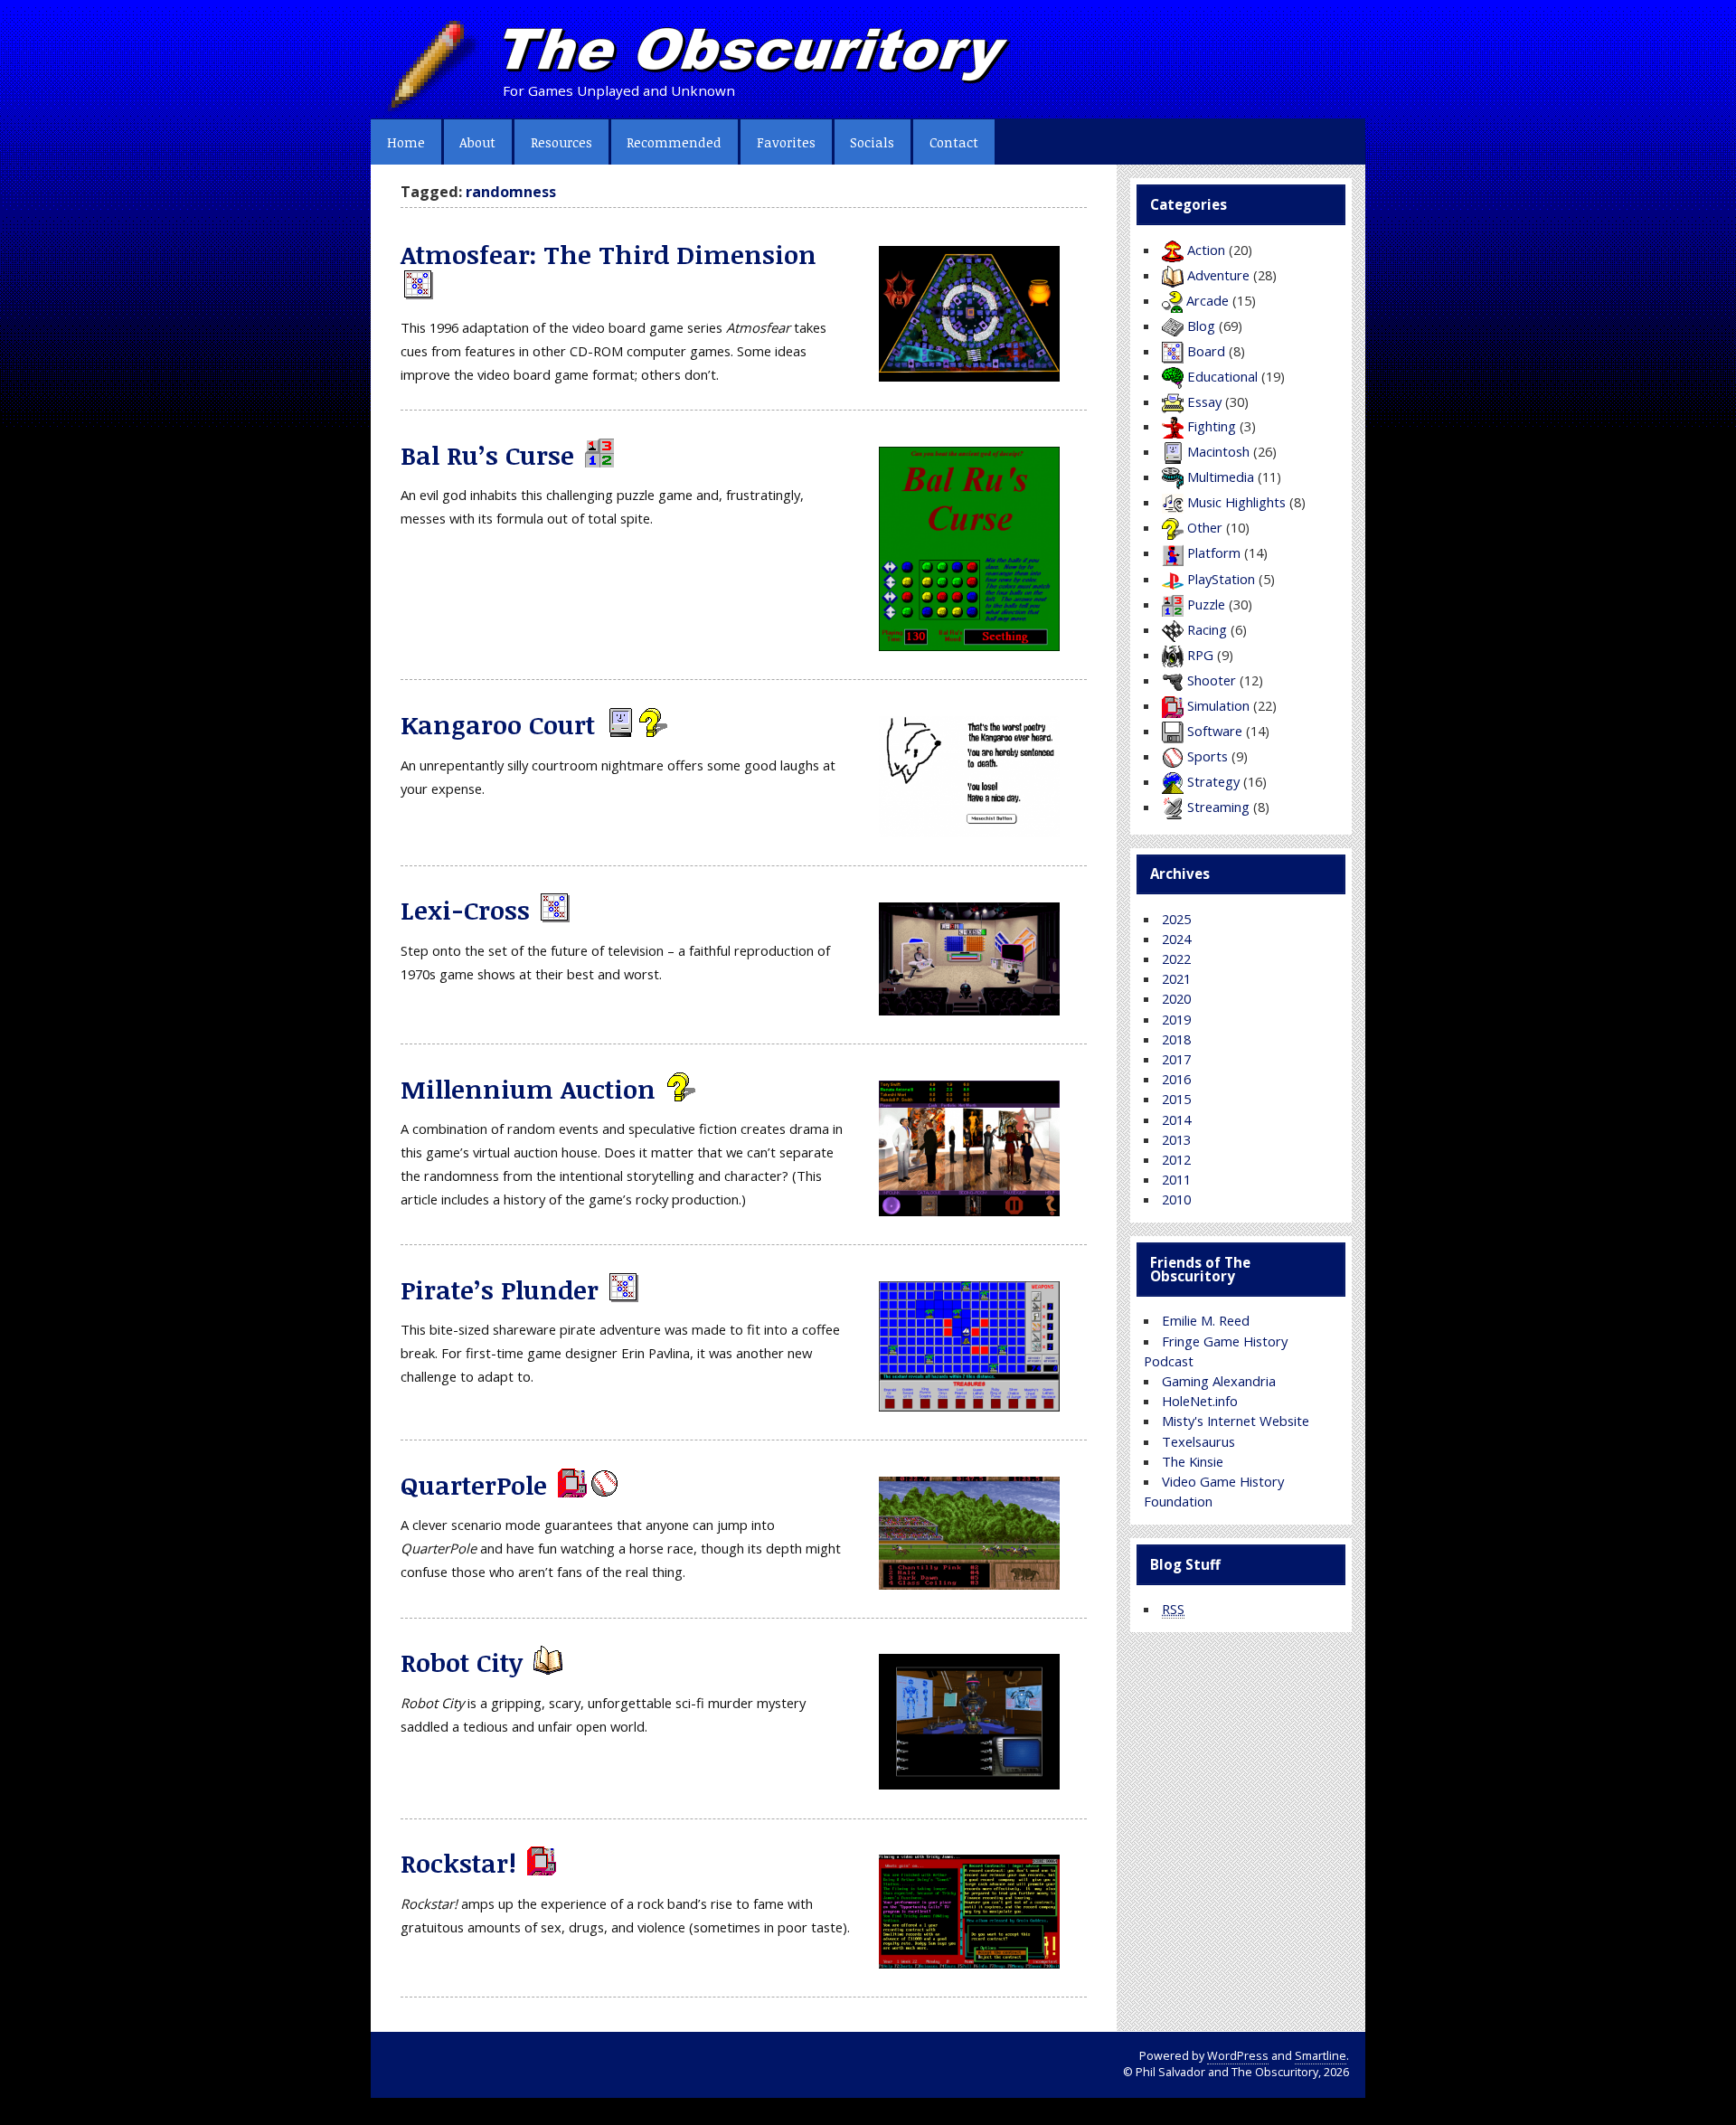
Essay (1204, 401)
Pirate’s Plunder (500, 1289)
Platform (1214, 552)
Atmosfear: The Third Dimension (609, 254)
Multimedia (1221, 477)
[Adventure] (546, 1662)
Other (1205, 527)
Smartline (1321, 2056)
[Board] (417, 287)
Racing (1207, 629)
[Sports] (603, 1485)
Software (1215, 731)
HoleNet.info (1200, 1401)
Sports (1208, 756)
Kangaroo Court (498, 724)
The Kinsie (1193, 1461)
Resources (561, 142)
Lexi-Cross (465, 910)
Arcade (1208, 300)
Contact (954, 142)
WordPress (1238, 2056)
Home (406, 142)
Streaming (1218, 807)
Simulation (1218, 705)
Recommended (674, 142)
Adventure (1218, 275)
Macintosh (1218, 451)
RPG (1200, 655)
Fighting (1212, 426)
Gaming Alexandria (1219, 1381)
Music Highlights (1236, 502)
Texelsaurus (1198, 1441)
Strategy (1213, 781)
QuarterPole (474, 1485)
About (477, 142)
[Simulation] (571, 1485)
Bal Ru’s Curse (487, 455)
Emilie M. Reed (1206, 1320)
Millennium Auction (528, 1089)
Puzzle (1206, 604)
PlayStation (1221, 579)
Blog (1201, 326)
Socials (872, 142)
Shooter (1212, 680)
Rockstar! (458, 1863)
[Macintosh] (618, 724)
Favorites (786, 142)
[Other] (651, 724)
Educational (1222, 376)
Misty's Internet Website (1236, 1421)
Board (1206, 351)
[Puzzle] (598, 455)
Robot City (462, 1662)
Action (1206, 250)
